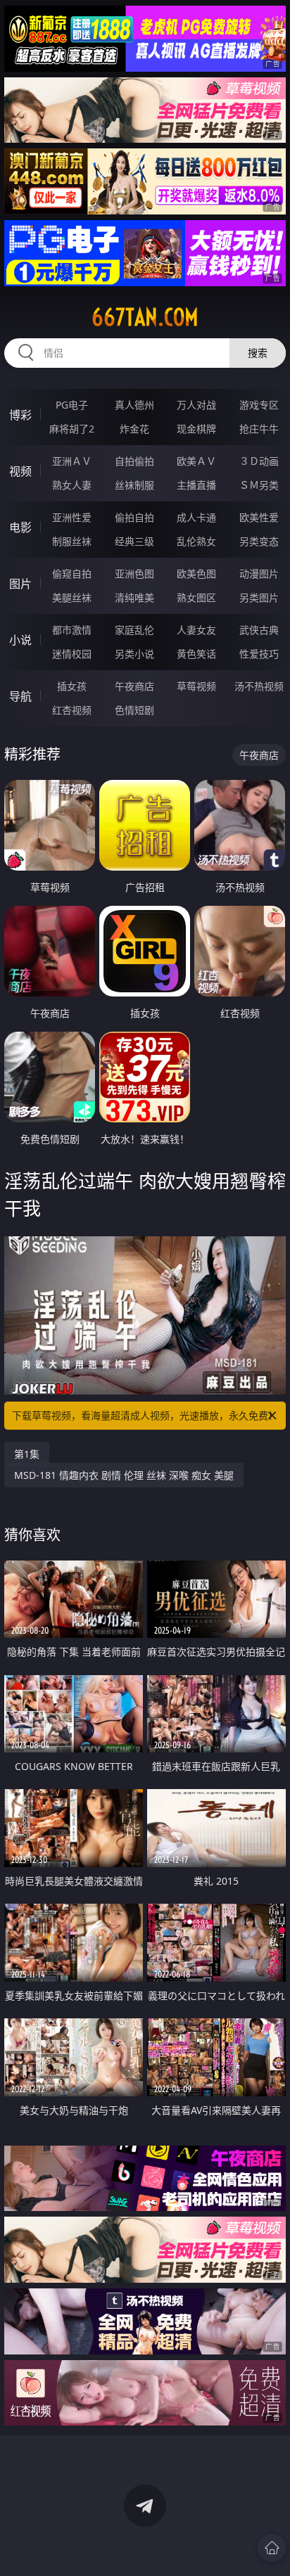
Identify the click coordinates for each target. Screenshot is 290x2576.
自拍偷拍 (134, 461)
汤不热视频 (259, 686)
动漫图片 (259, 573)
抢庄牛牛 (259, 429)
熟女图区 (196, 597)
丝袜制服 (134, 485)
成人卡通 (196, 517)
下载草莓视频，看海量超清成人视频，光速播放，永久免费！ (145, 1415)
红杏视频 (72, 710)
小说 (20, 640)
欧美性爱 (259, 517)
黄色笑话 (196, 654)
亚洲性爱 (72, 517)
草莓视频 (196, 686)
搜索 (258, 353)
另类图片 (259, 597)
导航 (20, 696)
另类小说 (134, 654)
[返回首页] (272, 2548)
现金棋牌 (196, 429)
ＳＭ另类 (259, 485)
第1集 (27, 1454)
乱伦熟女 (196, 541)
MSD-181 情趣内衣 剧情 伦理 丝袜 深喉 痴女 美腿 (124, 1475)
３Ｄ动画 (259, 461)
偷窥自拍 (72, 573)
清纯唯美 (134, 597)
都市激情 (72, 630)
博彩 (20, 415)
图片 (20, 584)
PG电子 (72, 405)
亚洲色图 (134, 573)
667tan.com (145, 317)
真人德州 (134, 405)
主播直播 (196, 485)
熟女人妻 (72, 485)
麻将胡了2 (72, 429)
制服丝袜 (72, 541)
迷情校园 (72, 654)
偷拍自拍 (134, 517)
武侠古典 (259, 630)
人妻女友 (196, 630)
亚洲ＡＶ (72, 461)
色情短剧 (134, 710)
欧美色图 (196, 573)
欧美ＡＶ (196, 461)
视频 (20, 471)
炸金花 (134, 429)
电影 (20, 527)
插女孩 (72, 686)
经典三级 (134, 541)
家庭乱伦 (134, 630)
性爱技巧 (259, 654)
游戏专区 (259, 405)
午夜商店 (134, 686)
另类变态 (259, 541)
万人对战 (196, 405)
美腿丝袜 (72, 597)
